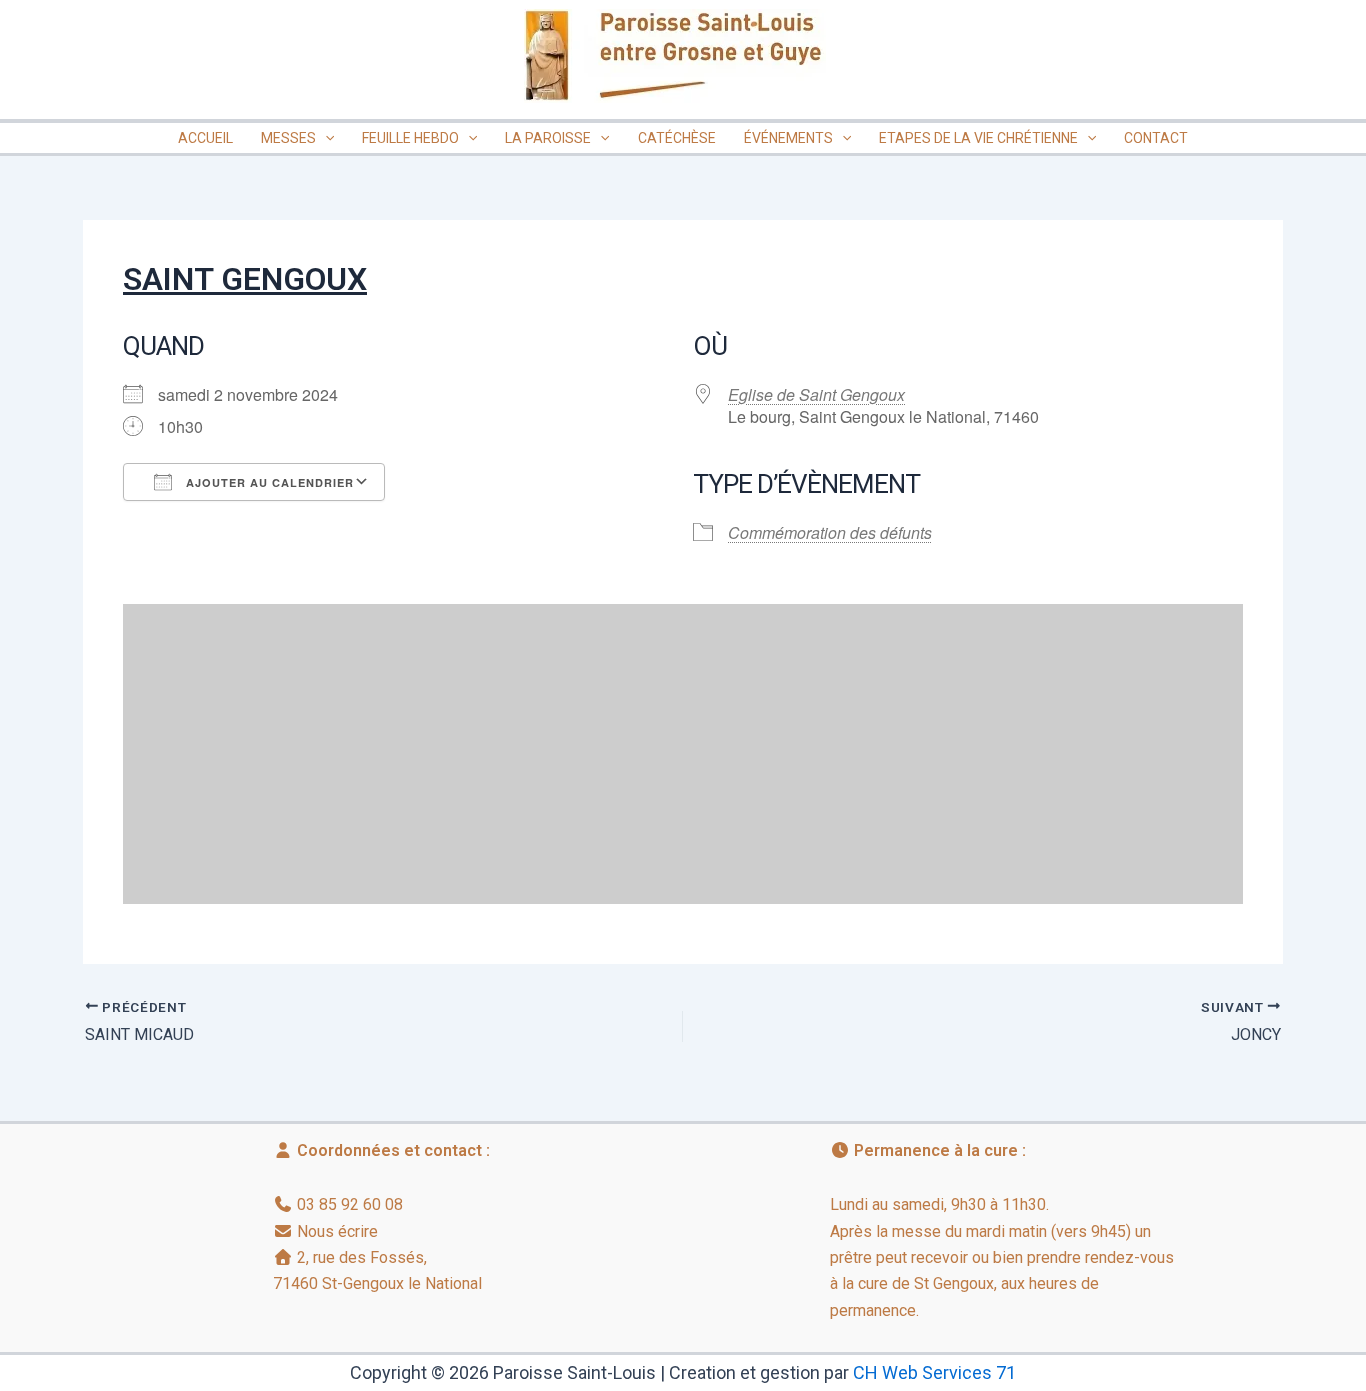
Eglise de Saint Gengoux (816, 394)
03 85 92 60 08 (350, 1204)
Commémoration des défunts (830, 532)
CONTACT (1156, 138)
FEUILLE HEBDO (410, 138)
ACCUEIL (205, 138)
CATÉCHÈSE (677, 138)
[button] (325, 138)
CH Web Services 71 (934, 1372)
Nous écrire (337, 1231)
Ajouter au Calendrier (268, 482)
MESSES (288, 138)
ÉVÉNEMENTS (788, 138)
